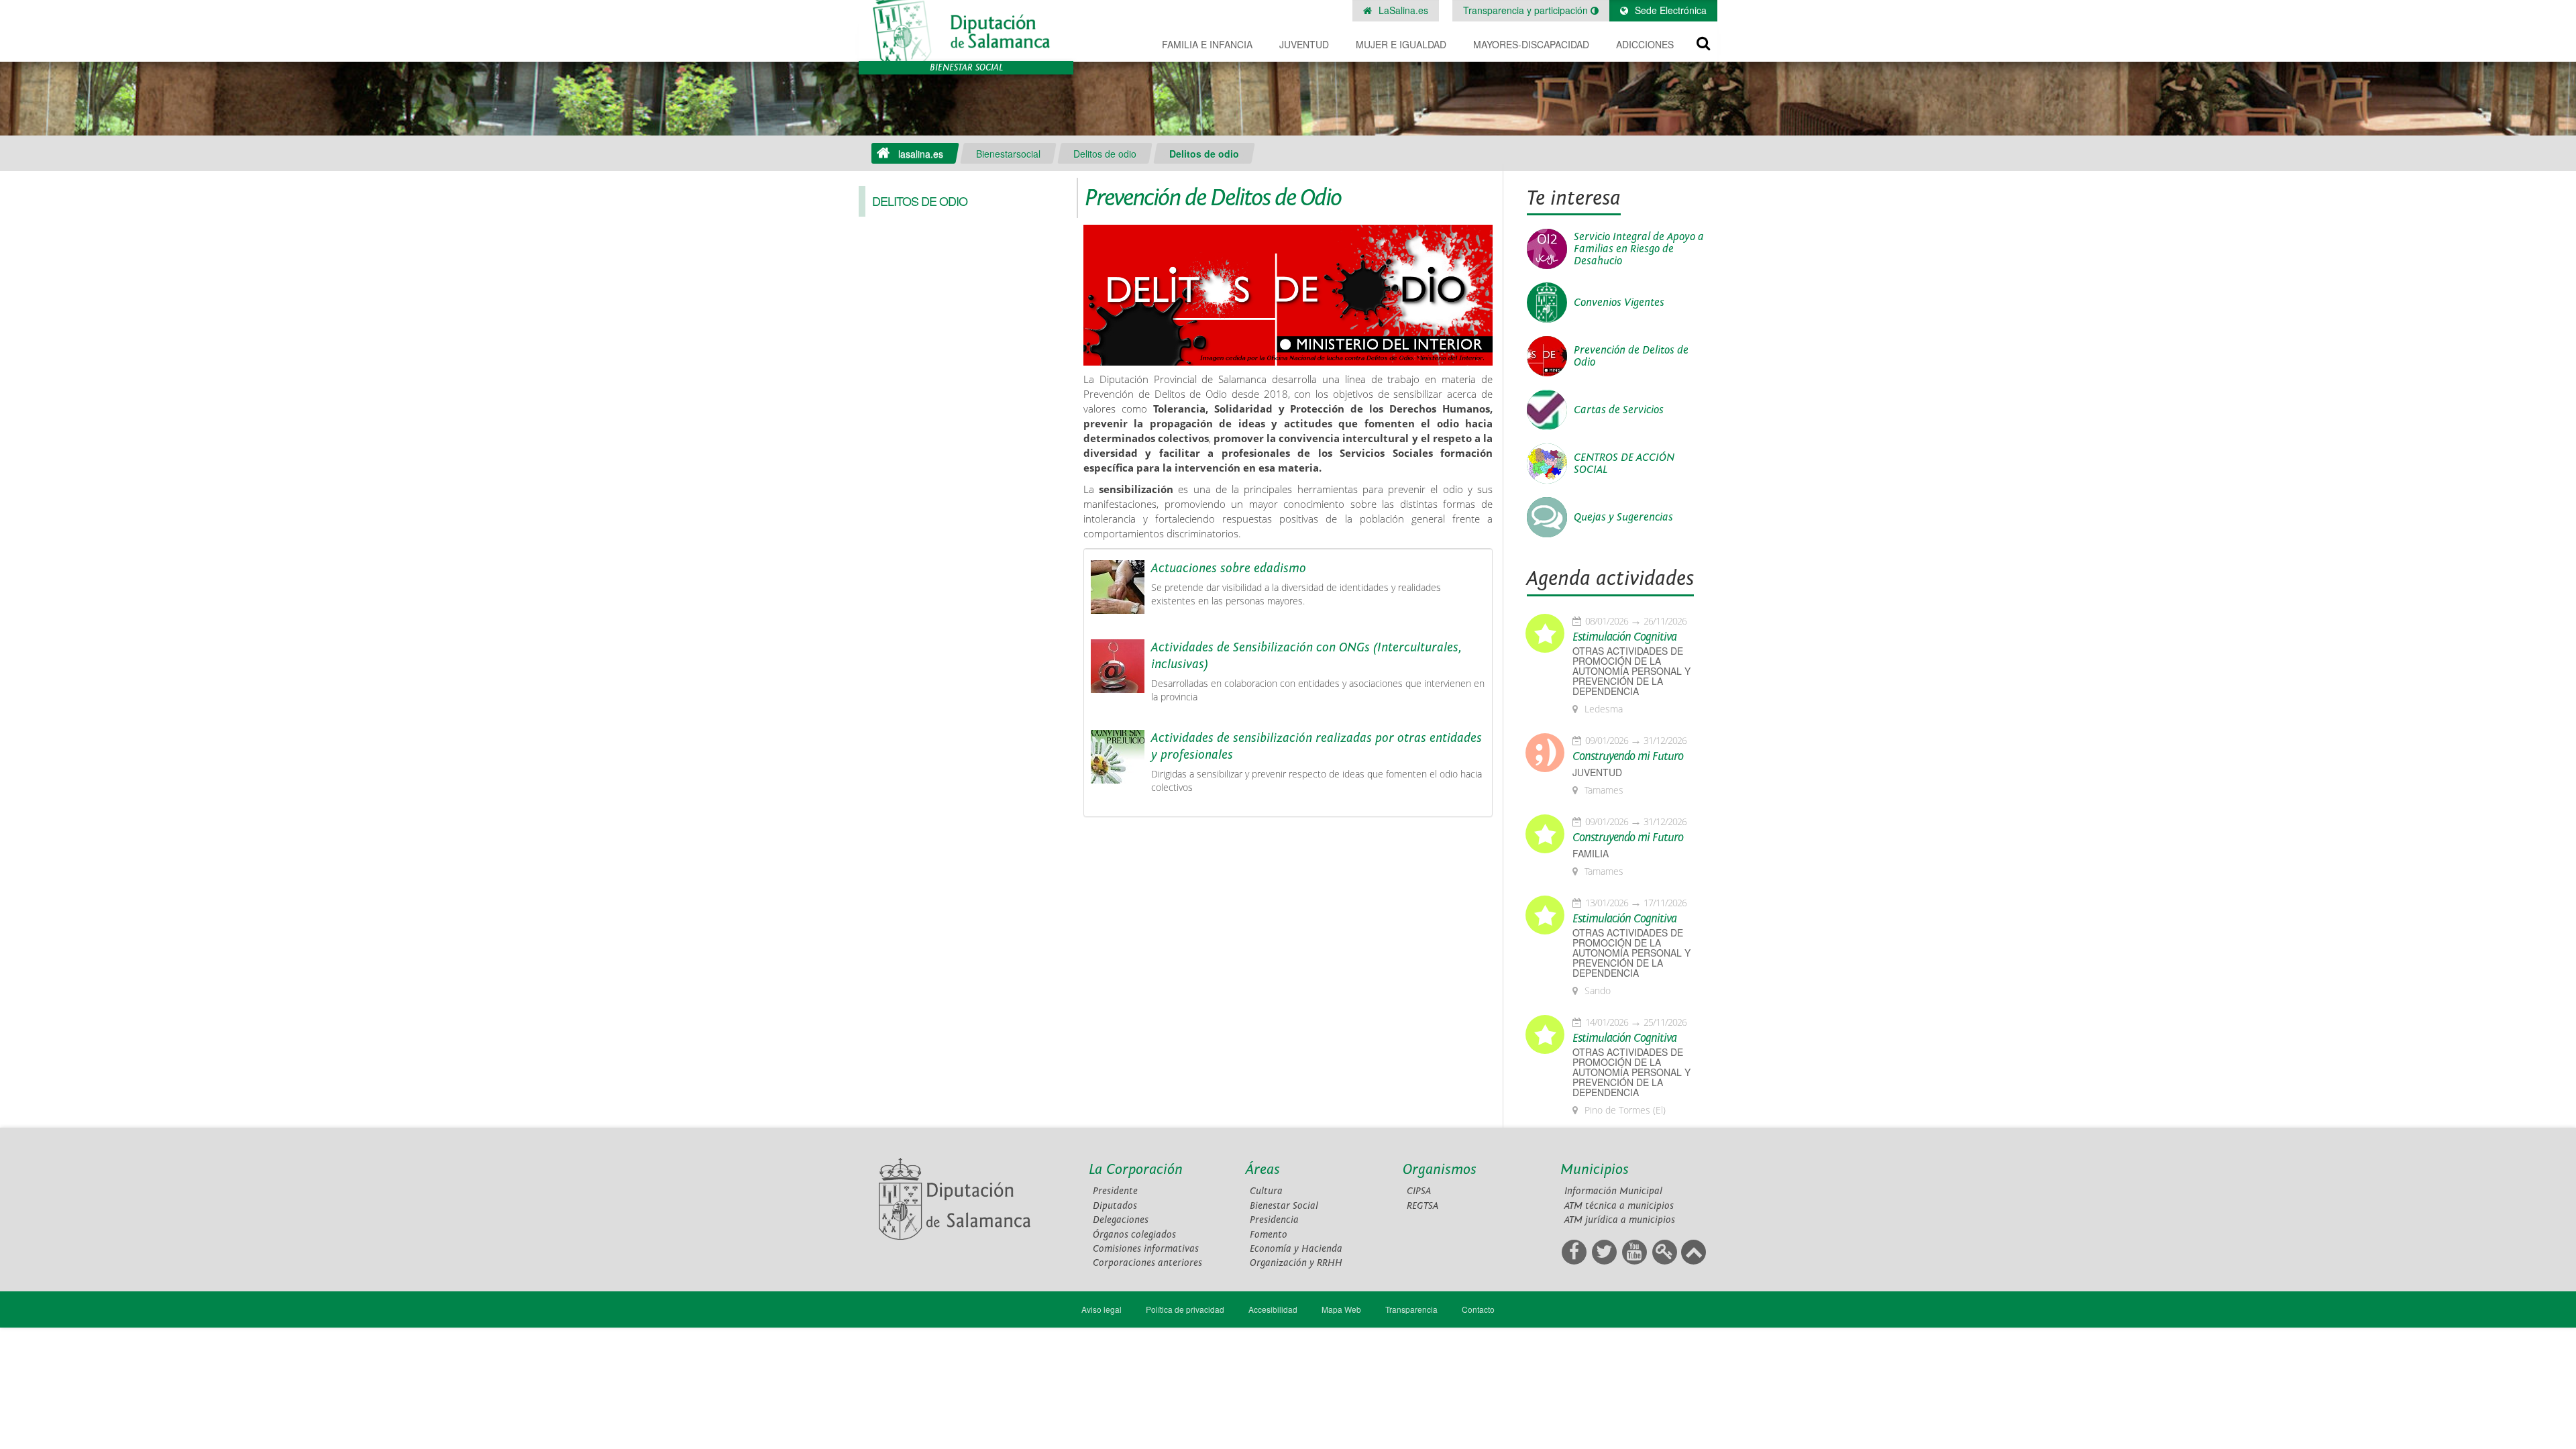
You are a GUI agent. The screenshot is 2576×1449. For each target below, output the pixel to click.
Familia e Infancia (1207, 44)
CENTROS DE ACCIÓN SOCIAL (1624, 464)
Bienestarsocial (1008, 154)
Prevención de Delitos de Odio (1631, 356)
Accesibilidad (1273, 1309)
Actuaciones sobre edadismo (1229, 568)
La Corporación (1136, 1170)
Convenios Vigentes (1619, 303)
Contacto (1478, 1309)
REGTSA (1423, 1206)
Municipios (1595, 1170)
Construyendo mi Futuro (1628, 757)
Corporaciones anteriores (1147, 1263)
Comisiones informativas (1146, 1249)
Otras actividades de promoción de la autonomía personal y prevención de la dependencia (1631, 671)
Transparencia (1411, 1309)
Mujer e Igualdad (1401, 44)
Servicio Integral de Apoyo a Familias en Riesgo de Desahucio (1639, 249)
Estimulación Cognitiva (1624, 637)
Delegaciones (1121, 1220)
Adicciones (1645, 44)
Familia (1591, 854)
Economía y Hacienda (1296, 1249)
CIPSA (1419, 1191)
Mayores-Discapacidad (1531, 44)
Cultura (1266, 1191)
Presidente (1115, 1191)
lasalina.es (921, 154)
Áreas (1263, 1170)
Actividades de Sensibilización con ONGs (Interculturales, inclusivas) (1306, 656)
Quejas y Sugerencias (1623, 517)
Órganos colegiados (1134, 1235)
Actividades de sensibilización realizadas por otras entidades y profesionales (1317, 746)
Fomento (1269, 1235)
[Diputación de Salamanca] (966, 31)
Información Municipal (1613, 1191)
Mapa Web (1341, 1309)
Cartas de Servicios (1619, 410)
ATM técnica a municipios (1619, 1206)
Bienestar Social (1284, 1206)
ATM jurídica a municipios (1620, 1220)
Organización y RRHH (1296, 1263)
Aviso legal (1102, 1309)
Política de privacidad (1185, 1309)
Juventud (1304, 44)
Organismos (1440, 1170)
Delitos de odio (1105, 154)
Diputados (1115, 1206)
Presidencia (1274, 1220)
